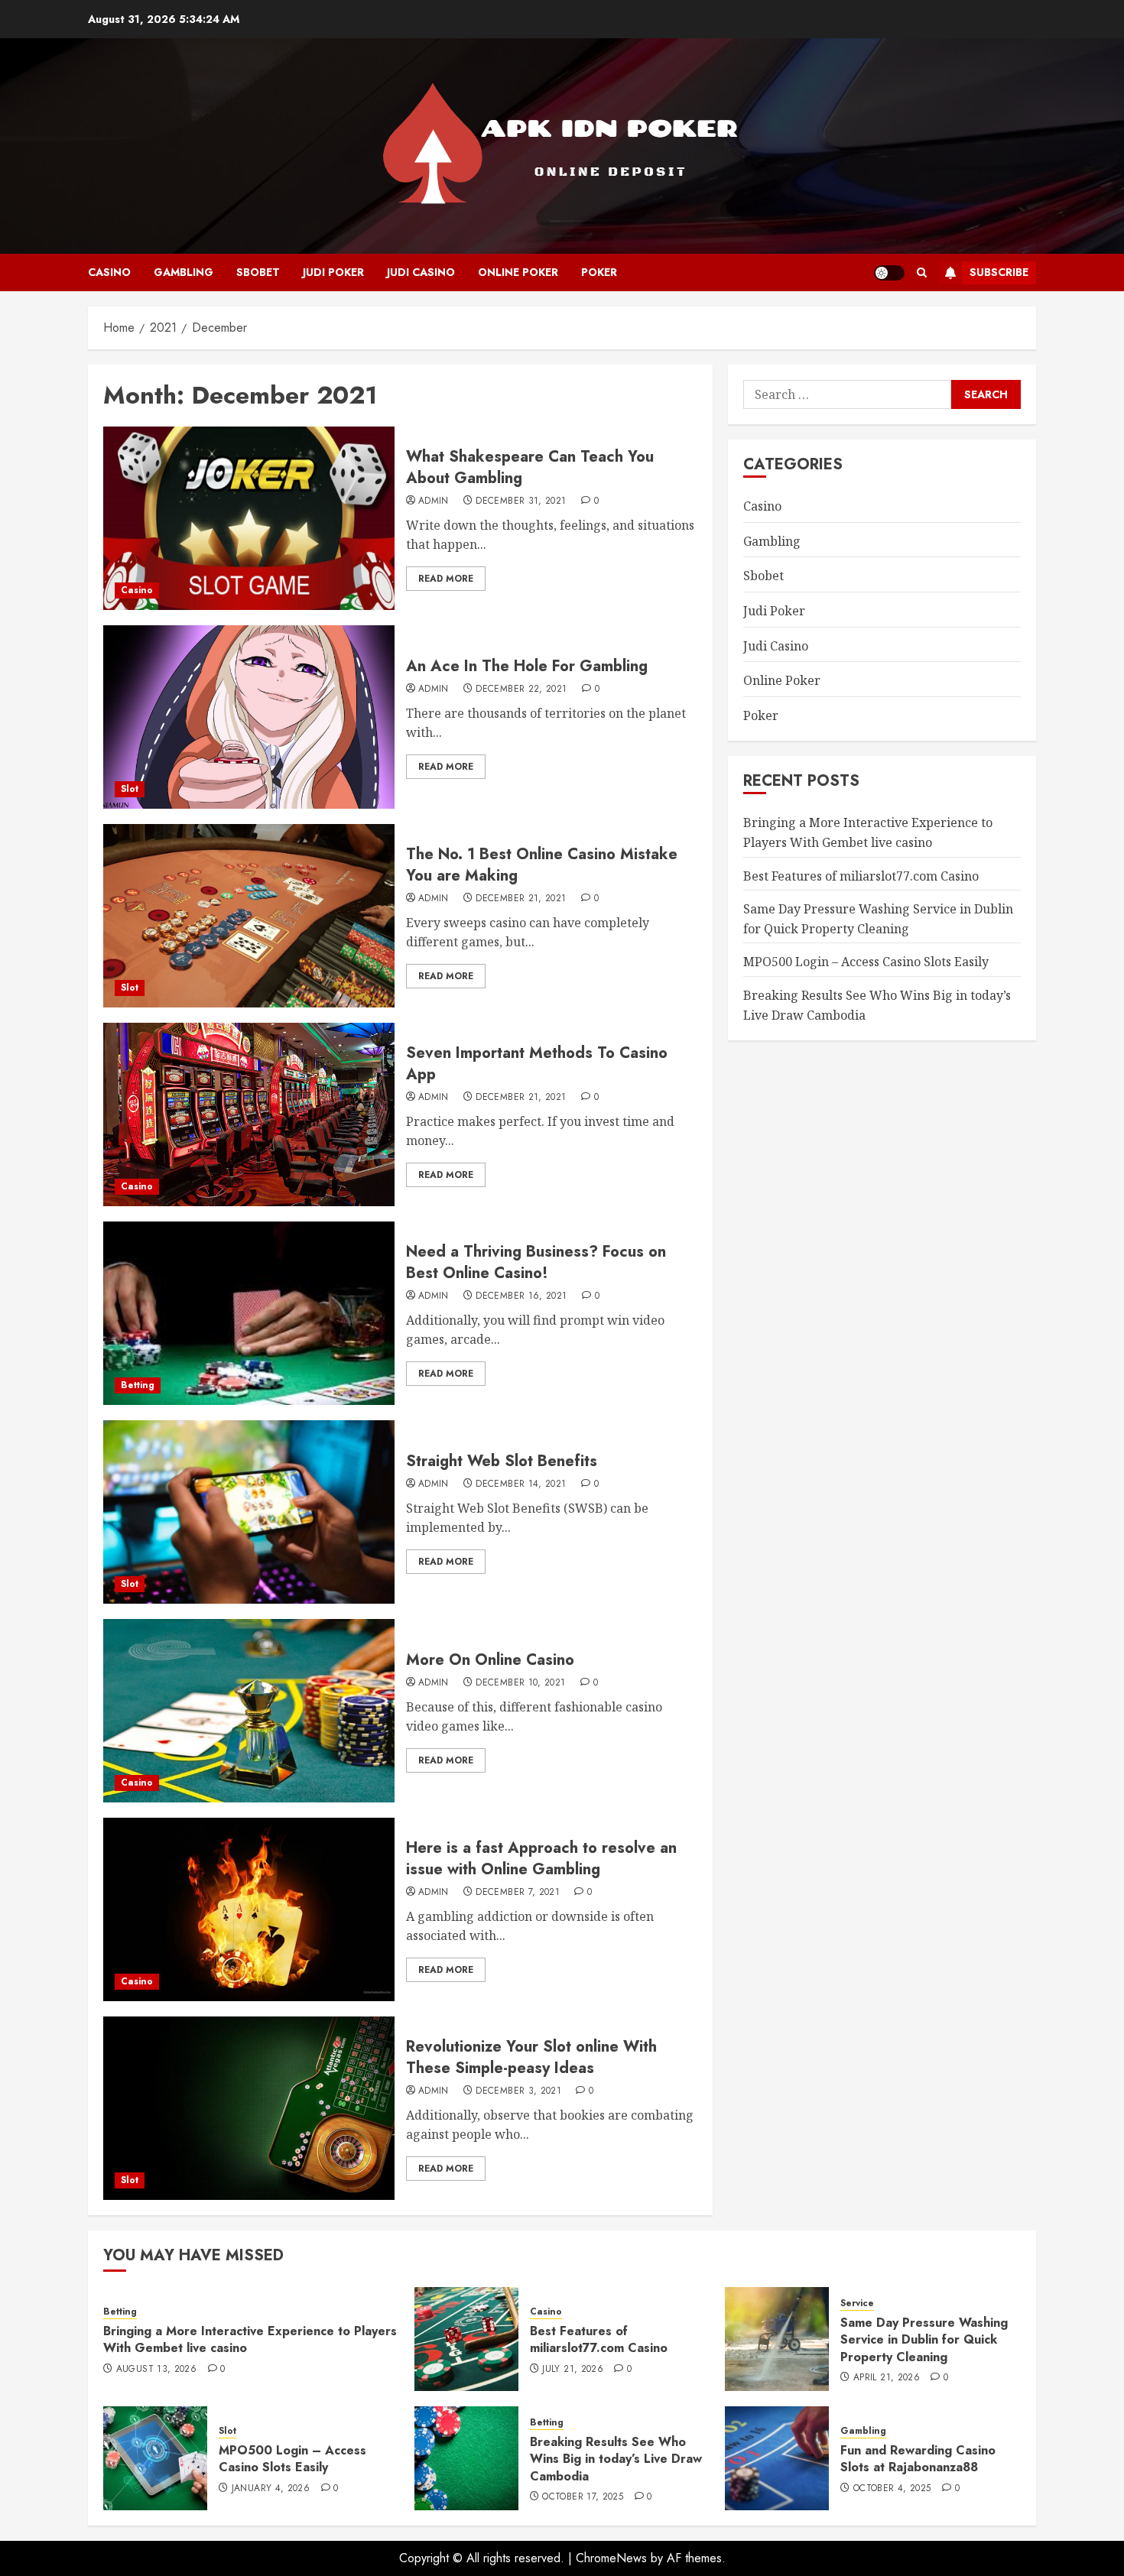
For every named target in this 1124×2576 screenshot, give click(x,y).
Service (857, 2303)
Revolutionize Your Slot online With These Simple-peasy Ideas (531, 2057)
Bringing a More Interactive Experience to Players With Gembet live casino (868, 832)
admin (434, 501)
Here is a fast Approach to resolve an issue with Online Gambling (541, 1859)
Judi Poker (333, 272)
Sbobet (258, 272)
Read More (446, 579)
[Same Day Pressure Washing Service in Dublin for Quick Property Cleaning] (777, 2339)
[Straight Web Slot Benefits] (249, 1512)
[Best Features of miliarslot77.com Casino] (466, 2339)
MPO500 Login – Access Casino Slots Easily (866, 962)
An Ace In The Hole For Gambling (527, 666)
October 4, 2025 (892, 2489)
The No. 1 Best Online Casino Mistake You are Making (542, 865)
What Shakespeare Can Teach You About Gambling (530, 467)
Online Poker (518, 272)
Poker (599, 272)
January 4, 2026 (271, 2489)
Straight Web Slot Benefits (502, 1461)
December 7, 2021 (518, 1893)
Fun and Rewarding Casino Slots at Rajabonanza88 (918, 2459)
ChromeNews (611, 2558)
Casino (109, 272)
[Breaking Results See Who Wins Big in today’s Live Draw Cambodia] (466, 2458)
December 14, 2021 (521, 1484)
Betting (138, 1385)
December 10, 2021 (520, 1683)
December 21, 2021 (521, 899)
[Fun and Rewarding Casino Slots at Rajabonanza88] (777, 2458)
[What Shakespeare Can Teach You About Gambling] (249, 518)
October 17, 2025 (583, 2497)
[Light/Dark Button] (889, 273)
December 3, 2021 (518, 2091)
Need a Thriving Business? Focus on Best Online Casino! (536, 1262)
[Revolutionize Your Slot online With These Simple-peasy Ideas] (249, 2108)
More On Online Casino (490, 1660)
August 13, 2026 (156, 2370)
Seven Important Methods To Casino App (537, 1064)
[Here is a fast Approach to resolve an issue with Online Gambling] (249, 1909)
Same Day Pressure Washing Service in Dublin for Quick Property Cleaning (924, 2340)
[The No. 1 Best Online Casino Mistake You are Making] (249, 916)
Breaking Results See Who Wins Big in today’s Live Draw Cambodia (616, 2459)
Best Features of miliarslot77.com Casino (861, 875)
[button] (922, 273)
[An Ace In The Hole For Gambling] (249, 717)
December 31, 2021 (521, 501)
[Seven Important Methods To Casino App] (249, 1114)
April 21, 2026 (887, 2378)
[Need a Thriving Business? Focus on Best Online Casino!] (249, 1313)
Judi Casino (421, 272)
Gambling (184, 272)
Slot (130, 789)
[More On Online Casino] (249, 1711)
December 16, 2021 (521, 1296)
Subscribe (999, 272)
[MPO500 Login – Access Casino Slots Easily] (155, 2458)
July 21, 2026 (573, 2370)
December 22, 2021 (521, 689)
